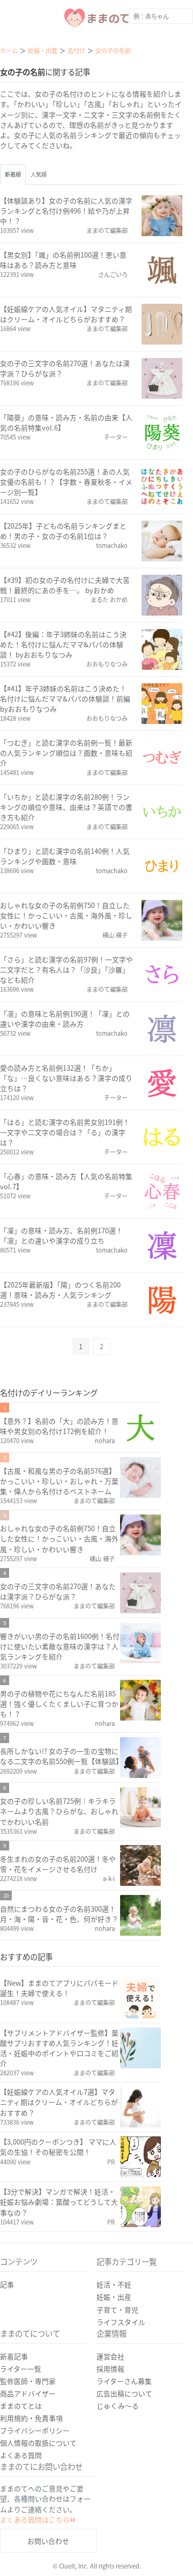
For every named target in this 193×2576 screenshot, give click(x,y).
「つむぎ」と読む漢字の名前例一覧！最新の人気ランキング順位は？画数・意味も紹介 (66, 753)
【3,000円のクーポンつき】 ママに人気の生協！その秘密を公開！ (58, 2147)
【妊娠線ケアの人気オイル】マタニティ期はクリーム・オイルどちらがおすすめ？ (66, 314)
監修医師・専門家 (28, 2381)
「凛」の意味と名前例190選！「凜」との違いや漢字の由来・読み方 (65, 1019)
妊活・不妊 (114, 2284)
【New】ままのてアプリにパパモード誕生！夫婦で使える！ (59, 1988)
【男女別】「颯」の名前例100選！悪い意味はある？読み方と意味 (63, 260)
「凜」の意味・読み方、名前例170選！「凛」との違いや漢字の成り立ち (61, 1235)
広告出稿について (124, 2393)
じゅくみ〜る (118, 2406)
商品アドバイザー (28, 2393)
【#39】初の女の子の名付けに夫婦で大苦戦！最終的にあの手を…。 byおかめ (65, 585)
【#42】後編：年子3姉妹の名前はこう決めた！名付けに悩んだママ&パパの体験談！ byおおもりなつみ (63, 644)
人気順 (39, 174)
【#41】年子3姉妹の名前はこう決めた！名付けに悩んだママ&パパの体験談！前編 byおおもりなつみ (65, 698)
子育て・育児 (117, 2310)
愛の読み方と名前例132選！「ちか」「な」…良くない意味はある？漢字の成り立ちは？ (66, 1078)
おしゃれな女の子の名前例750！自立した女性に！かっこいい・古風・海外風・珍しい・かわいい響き (66, 915)
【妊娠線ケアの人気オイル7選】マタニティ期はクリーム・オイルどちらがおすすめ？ (59, 2102)
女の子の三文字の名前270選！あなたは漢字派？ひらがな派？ (65, 368)
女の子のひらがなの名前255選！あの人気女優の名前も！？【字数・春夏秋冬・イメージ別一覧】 (66, 482)
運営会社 (110, 2356)
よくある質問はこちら (35, 2519)
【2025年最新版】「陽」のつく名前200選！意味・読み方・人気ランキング (60, 1290)
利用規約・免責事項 (31, 2418)
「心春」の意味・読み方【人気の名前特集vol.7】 (66, 1181)
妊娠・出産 (114, 2297)
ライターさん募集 (124, 2381)
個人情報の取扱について (38, 2443)
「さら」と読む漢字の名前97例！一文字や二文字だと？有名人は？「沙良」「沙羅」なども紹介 (66, 969)
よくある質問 (21, 2455)
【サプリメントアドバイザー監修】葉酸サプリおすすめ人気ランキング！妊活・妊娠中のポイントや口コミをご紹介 (59, 2048)
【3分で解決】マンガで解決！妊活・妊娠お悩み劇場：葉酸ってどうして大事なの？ (59, 2202)
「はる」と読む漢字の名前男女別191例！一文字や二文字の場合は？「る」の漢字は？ (65, 1132)
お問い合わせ (48, 2541)
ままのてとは (21, 2406)
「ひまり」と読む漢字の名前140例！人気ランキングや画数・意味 (65, 856)
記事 (7, 2284)
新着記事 (14, 2356)
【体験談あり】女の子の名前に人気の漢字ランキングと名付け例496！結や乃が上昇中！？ (66, 211)
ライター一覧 (21, 2369)
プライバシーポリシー (35, 2430)
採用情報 (110, 2369)
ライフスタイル (121, 2322)
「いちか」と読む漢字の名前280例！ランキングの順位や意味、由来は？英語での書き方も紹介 (66, 807)
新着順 (13, 174)
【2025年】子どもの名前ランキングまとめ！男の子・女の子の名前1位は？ (63, 531)
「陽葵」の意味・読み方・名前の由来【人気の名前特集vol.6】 (66, 422)
